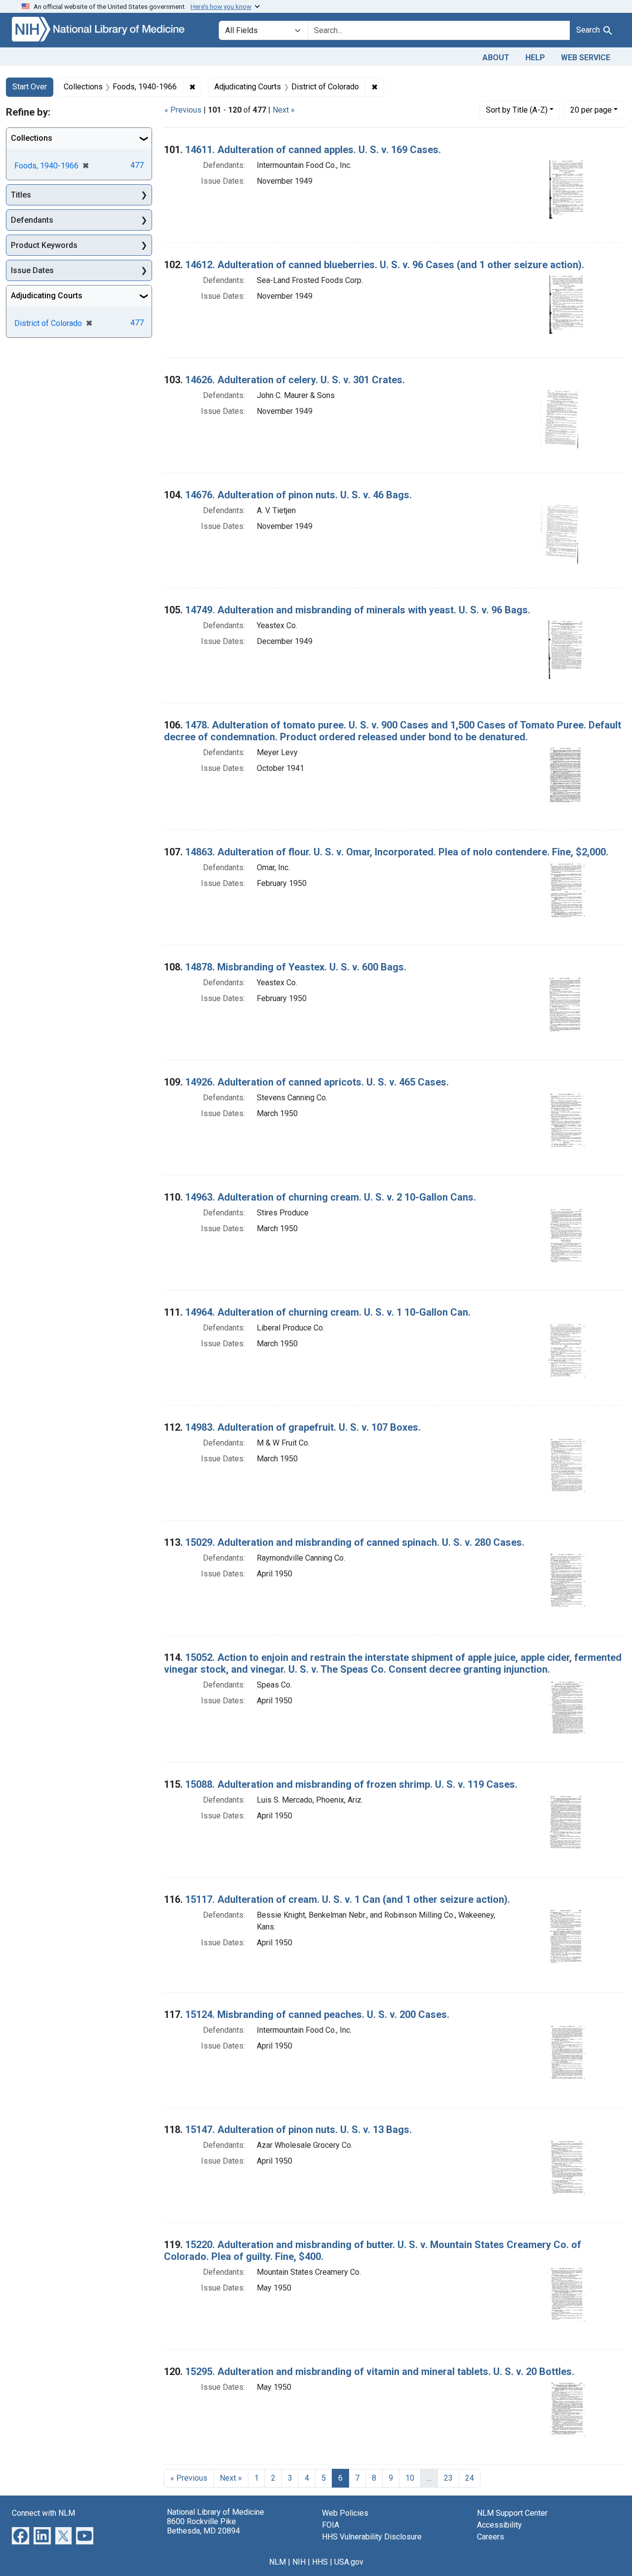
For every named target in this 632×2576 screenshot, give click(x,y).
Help (535, 58)
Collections (32, 138)
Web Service (586, 58)
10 (410, 2478)
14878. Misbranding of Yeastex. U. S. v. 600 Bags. (296, 967)
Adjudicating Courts (47, 296)
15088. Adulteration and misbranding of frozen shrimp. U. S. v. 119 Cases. (351, 1784)
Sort (517, 110)
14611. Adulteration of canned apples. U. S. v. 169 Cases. (313, 150)
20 (591, 110)
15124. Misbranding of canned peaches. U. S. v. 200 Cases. (317, 2014)
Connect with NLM (43, 2513)
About (496, 58)
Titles (21, 195)
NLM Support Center (512, 2513)
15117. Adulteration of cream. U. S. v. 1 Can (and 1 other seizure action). (348, 1899)
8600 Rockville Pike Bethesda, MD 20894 (203, 2526)
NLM (277, 2562)
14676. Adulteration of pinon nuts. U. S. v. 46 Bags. (298, 495)
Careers (491, 2537)
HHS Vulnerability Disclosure (372, 2537)
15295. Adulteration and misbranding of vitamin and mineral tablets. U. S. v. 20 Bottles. (380, 2372)
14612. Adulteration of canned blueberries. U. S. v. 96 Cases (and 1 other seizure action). (385, 265)
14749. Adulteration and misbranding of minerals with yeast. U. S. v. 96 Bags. (358, 610)
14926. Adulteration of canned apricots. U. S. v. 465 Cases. (317, 1082)
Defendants (32, 220)
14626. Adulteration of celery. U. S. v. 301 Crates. (295, 380)
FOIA (331, 2525)
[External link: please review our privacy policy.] (20, 2535)
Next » (284, 110)
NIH (299, 2562)
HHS (320, 2562)
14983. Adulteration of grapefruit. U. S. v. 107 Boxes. (303, 1427)
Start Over (30, 87)
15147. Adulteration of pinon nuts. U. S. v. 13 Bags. (298, 2130)
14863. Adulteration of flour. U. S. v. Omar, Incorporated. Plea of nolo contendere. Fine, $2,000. (397, 852)
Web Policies (345, 2513)
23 (448, 2478)
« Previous (183, 110)
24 (470, 2478)
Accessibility (499, 2525)
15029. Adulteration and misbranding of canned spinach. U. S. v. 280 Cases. (355, 1542)
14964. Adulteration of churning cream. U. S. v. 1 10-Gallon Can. (328, 1312)
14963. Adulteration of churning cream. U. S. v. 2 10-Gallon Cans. (331, 1197)
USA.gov (349, 2562)
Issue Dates (32, 270)
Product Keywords (44, 245)
